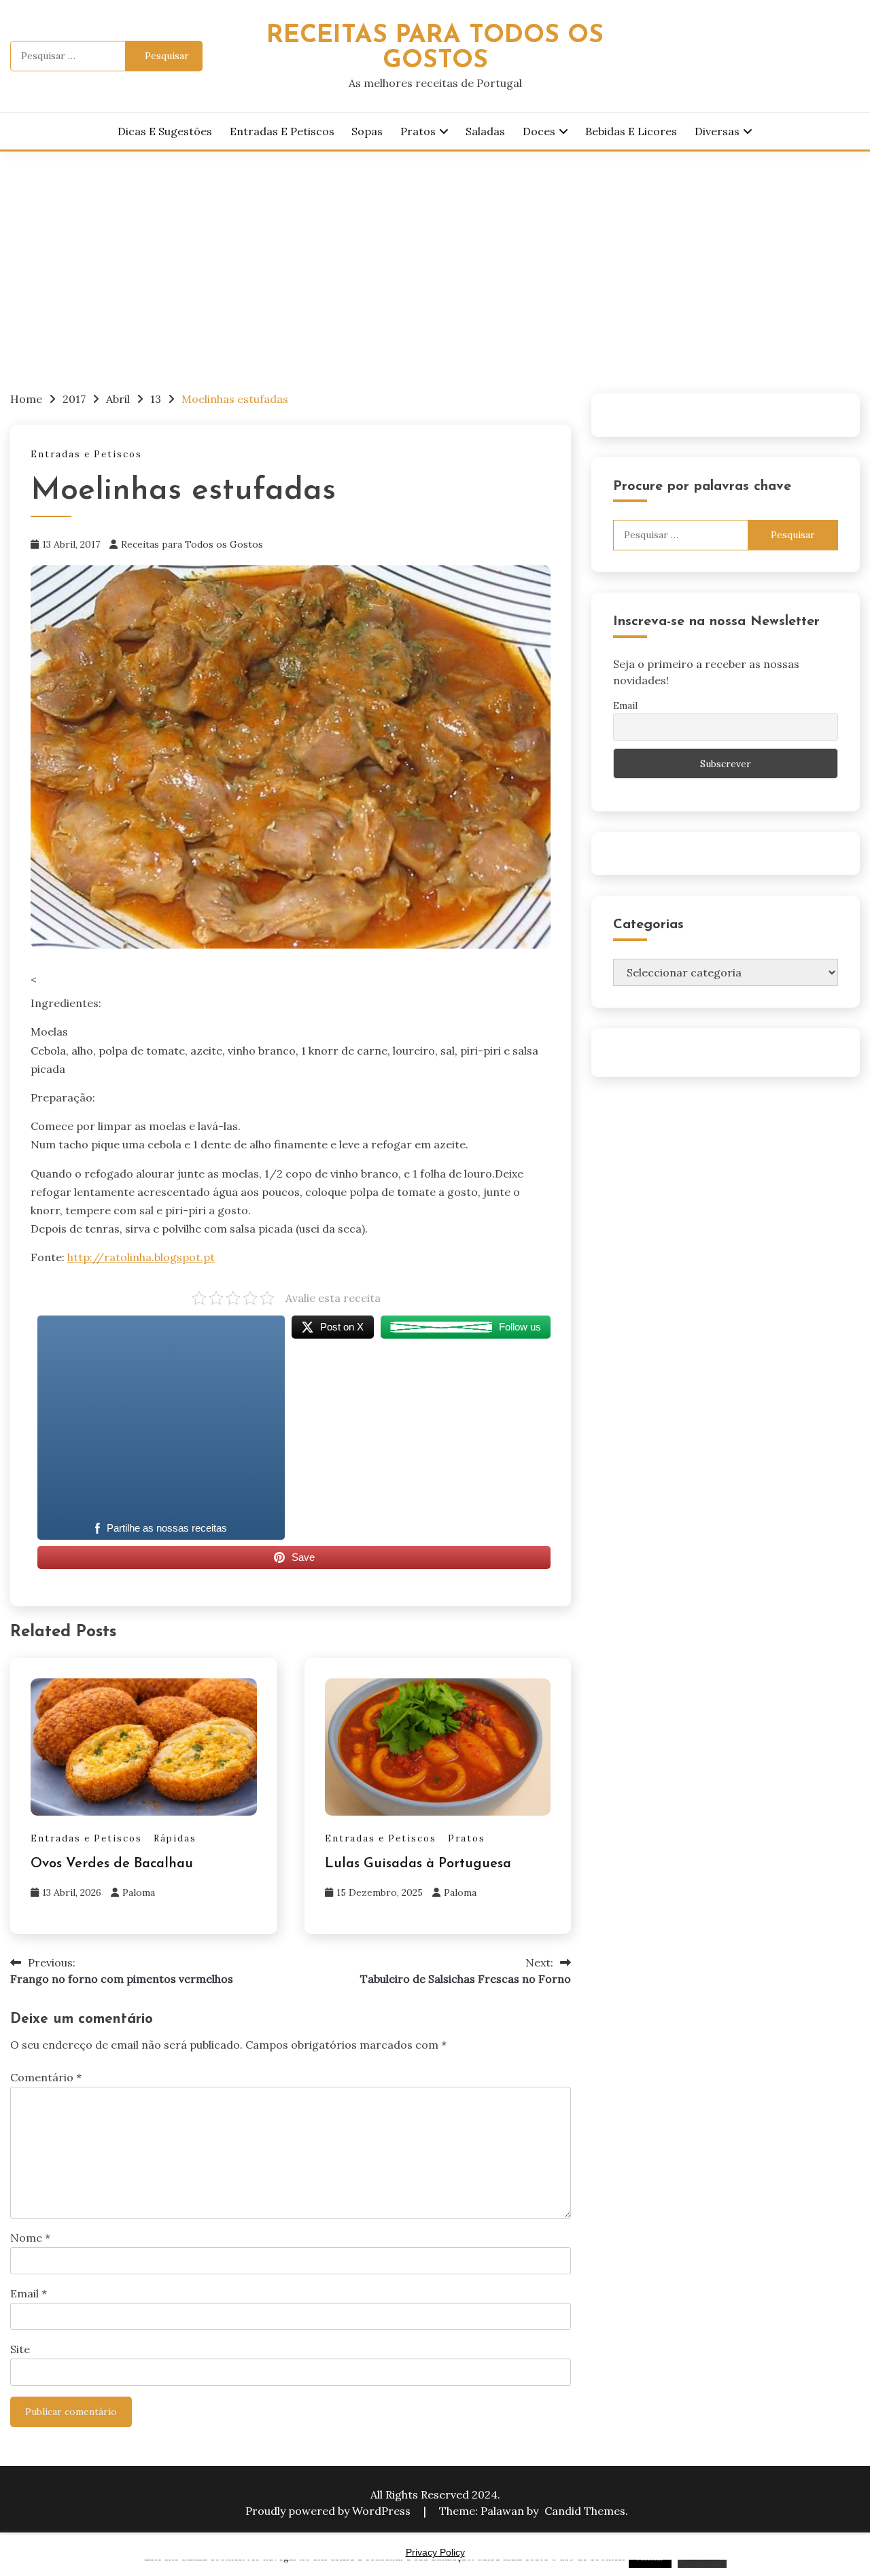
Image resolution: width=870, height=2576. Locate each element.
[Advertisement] (435, 253)
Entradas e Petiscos (282, 131)
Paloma (139, 1892)
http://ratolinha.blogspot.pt (141, 1257)
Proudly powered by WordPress (329, 2511)
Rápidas (175, 1838)
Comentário (46, 2077)
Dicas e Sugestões (165, 131)
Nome (30, 2238)
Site (20, 2349)
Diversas (717, 131)
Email (29, 2293)
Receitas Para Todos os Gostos (435, 48)
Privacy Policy (435, 2552)
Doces (539, 131)
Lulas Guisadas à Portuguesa (418, 1864)
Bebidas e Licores (631, 131)
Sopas (367, 131)
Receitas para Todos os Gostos (192, 544)
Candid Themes (585, 2511)
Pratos (418, 131)
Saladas (485, 131)
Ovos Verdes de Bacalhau (112, 1864)
